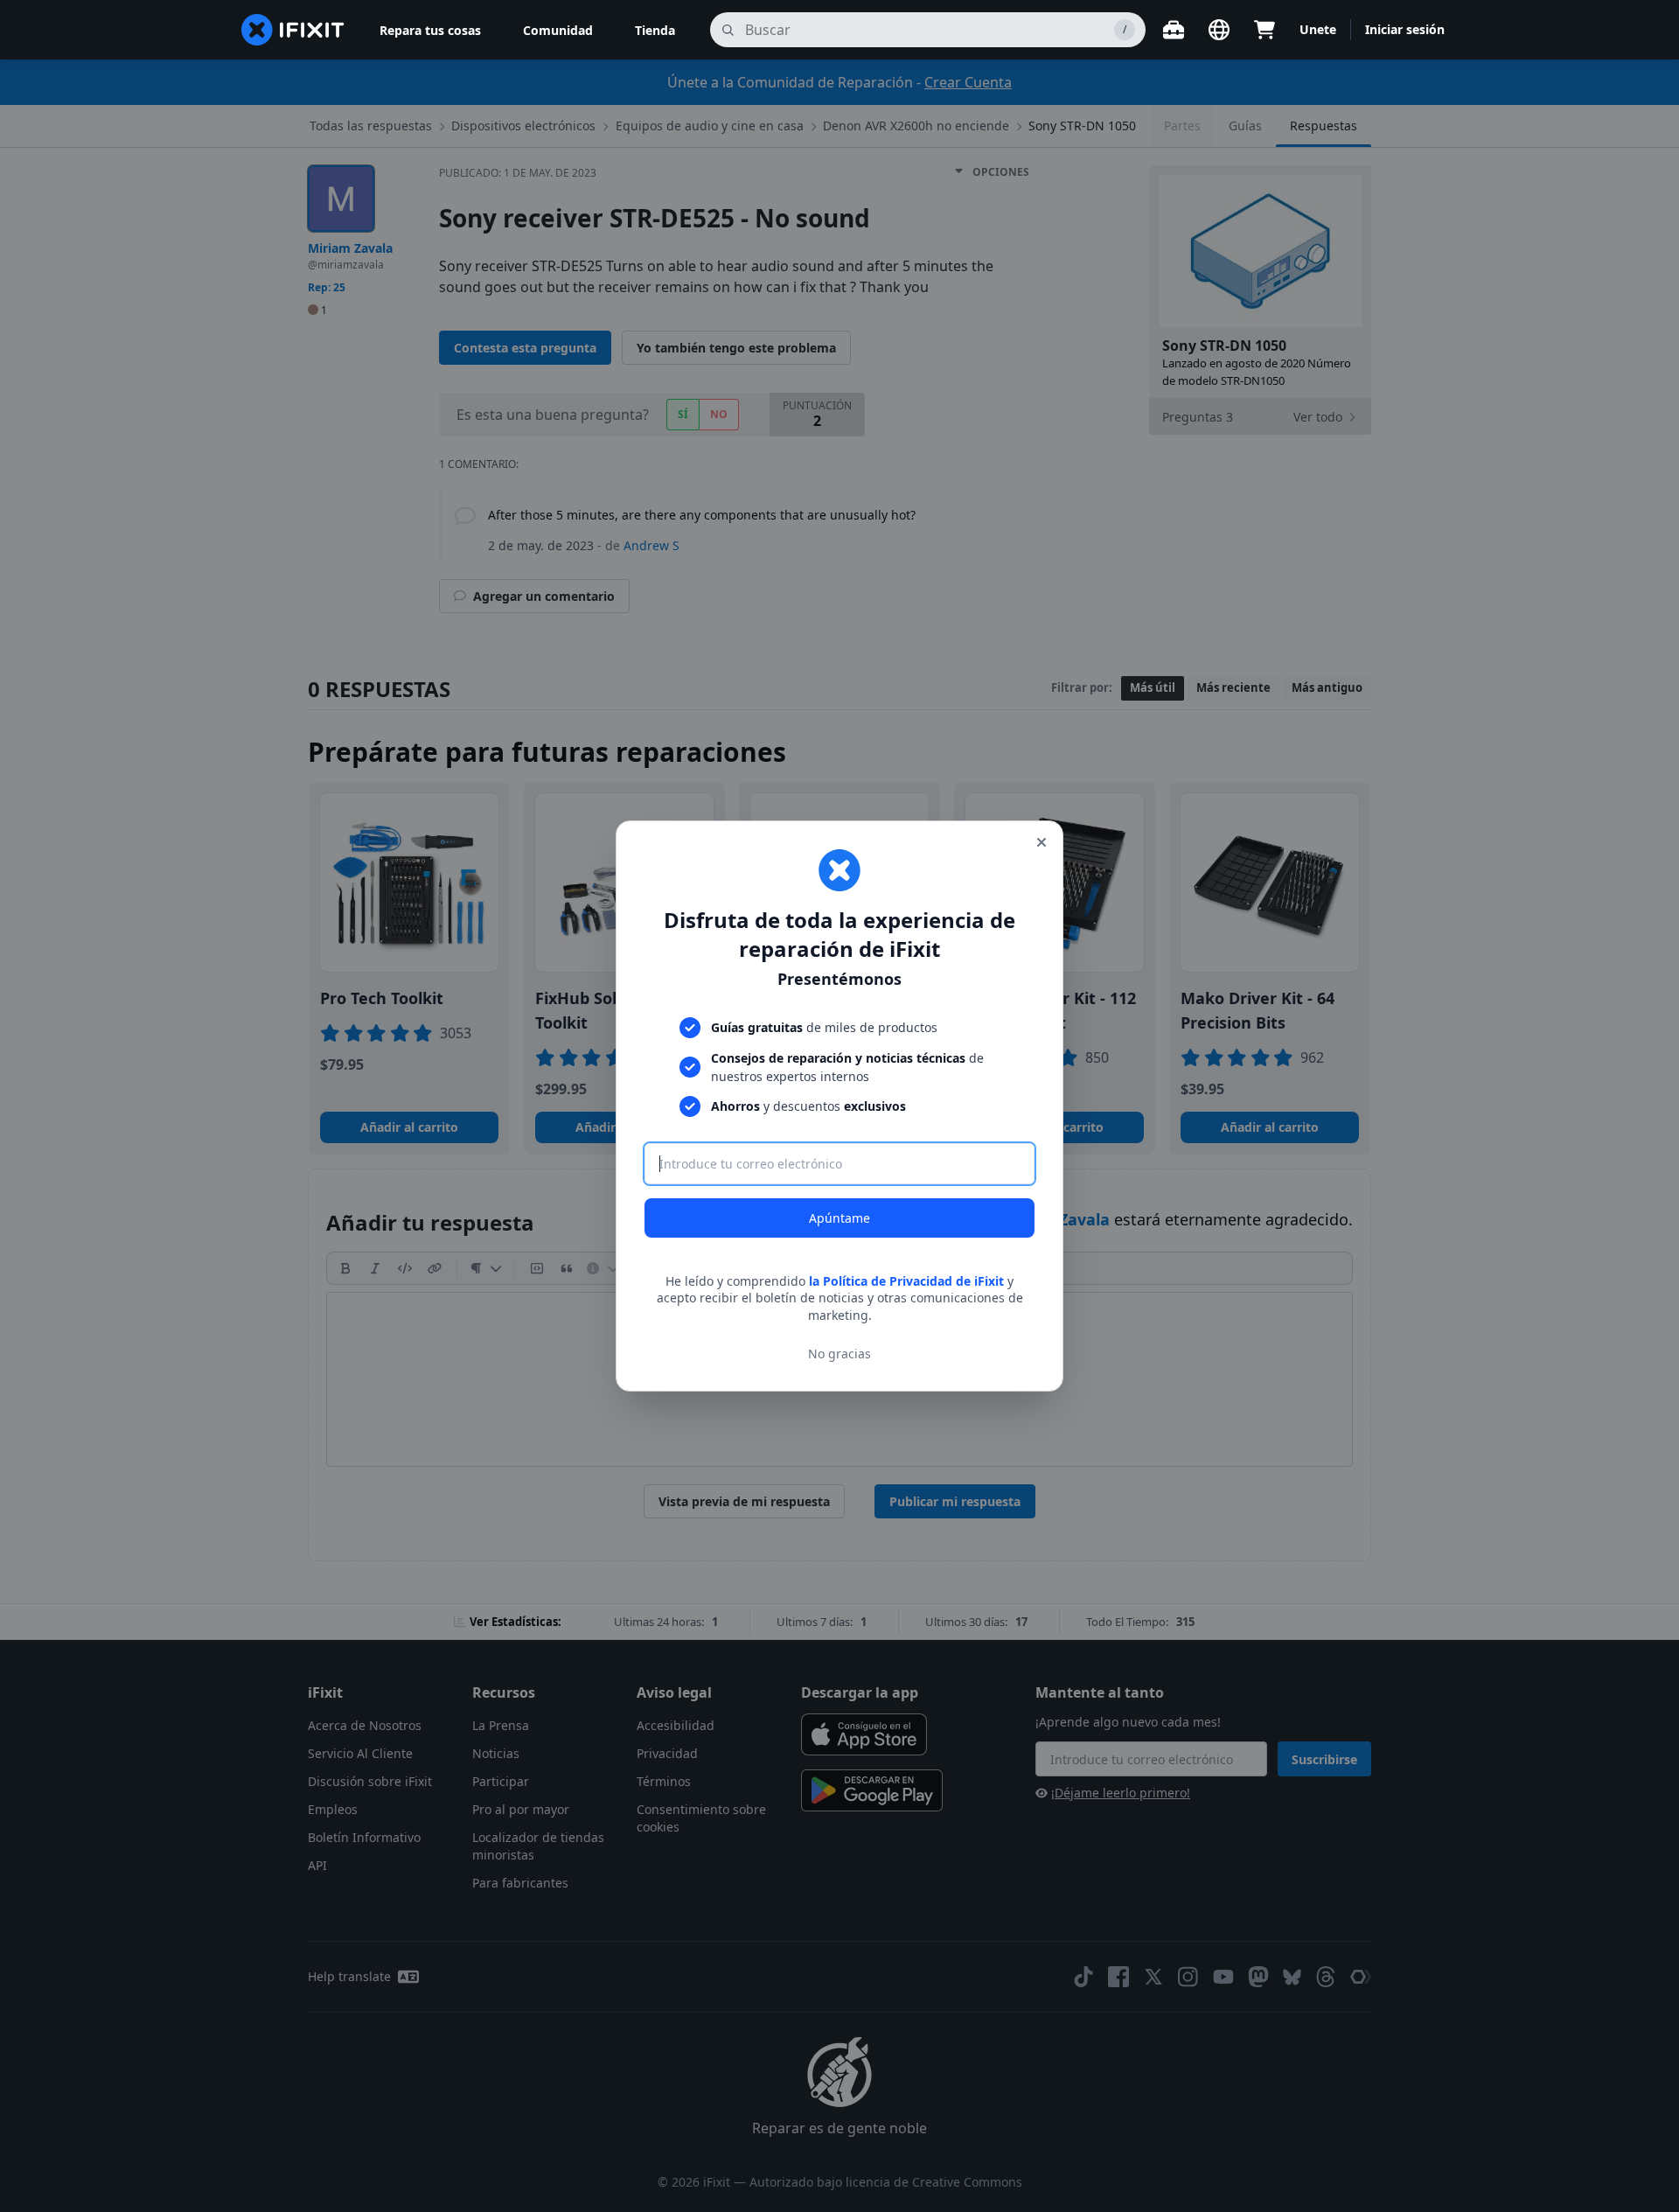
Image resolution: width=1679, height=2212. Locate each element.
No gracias (839, 1354)
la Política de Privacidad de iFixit (906, 1281)
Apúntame (839, 1218)
